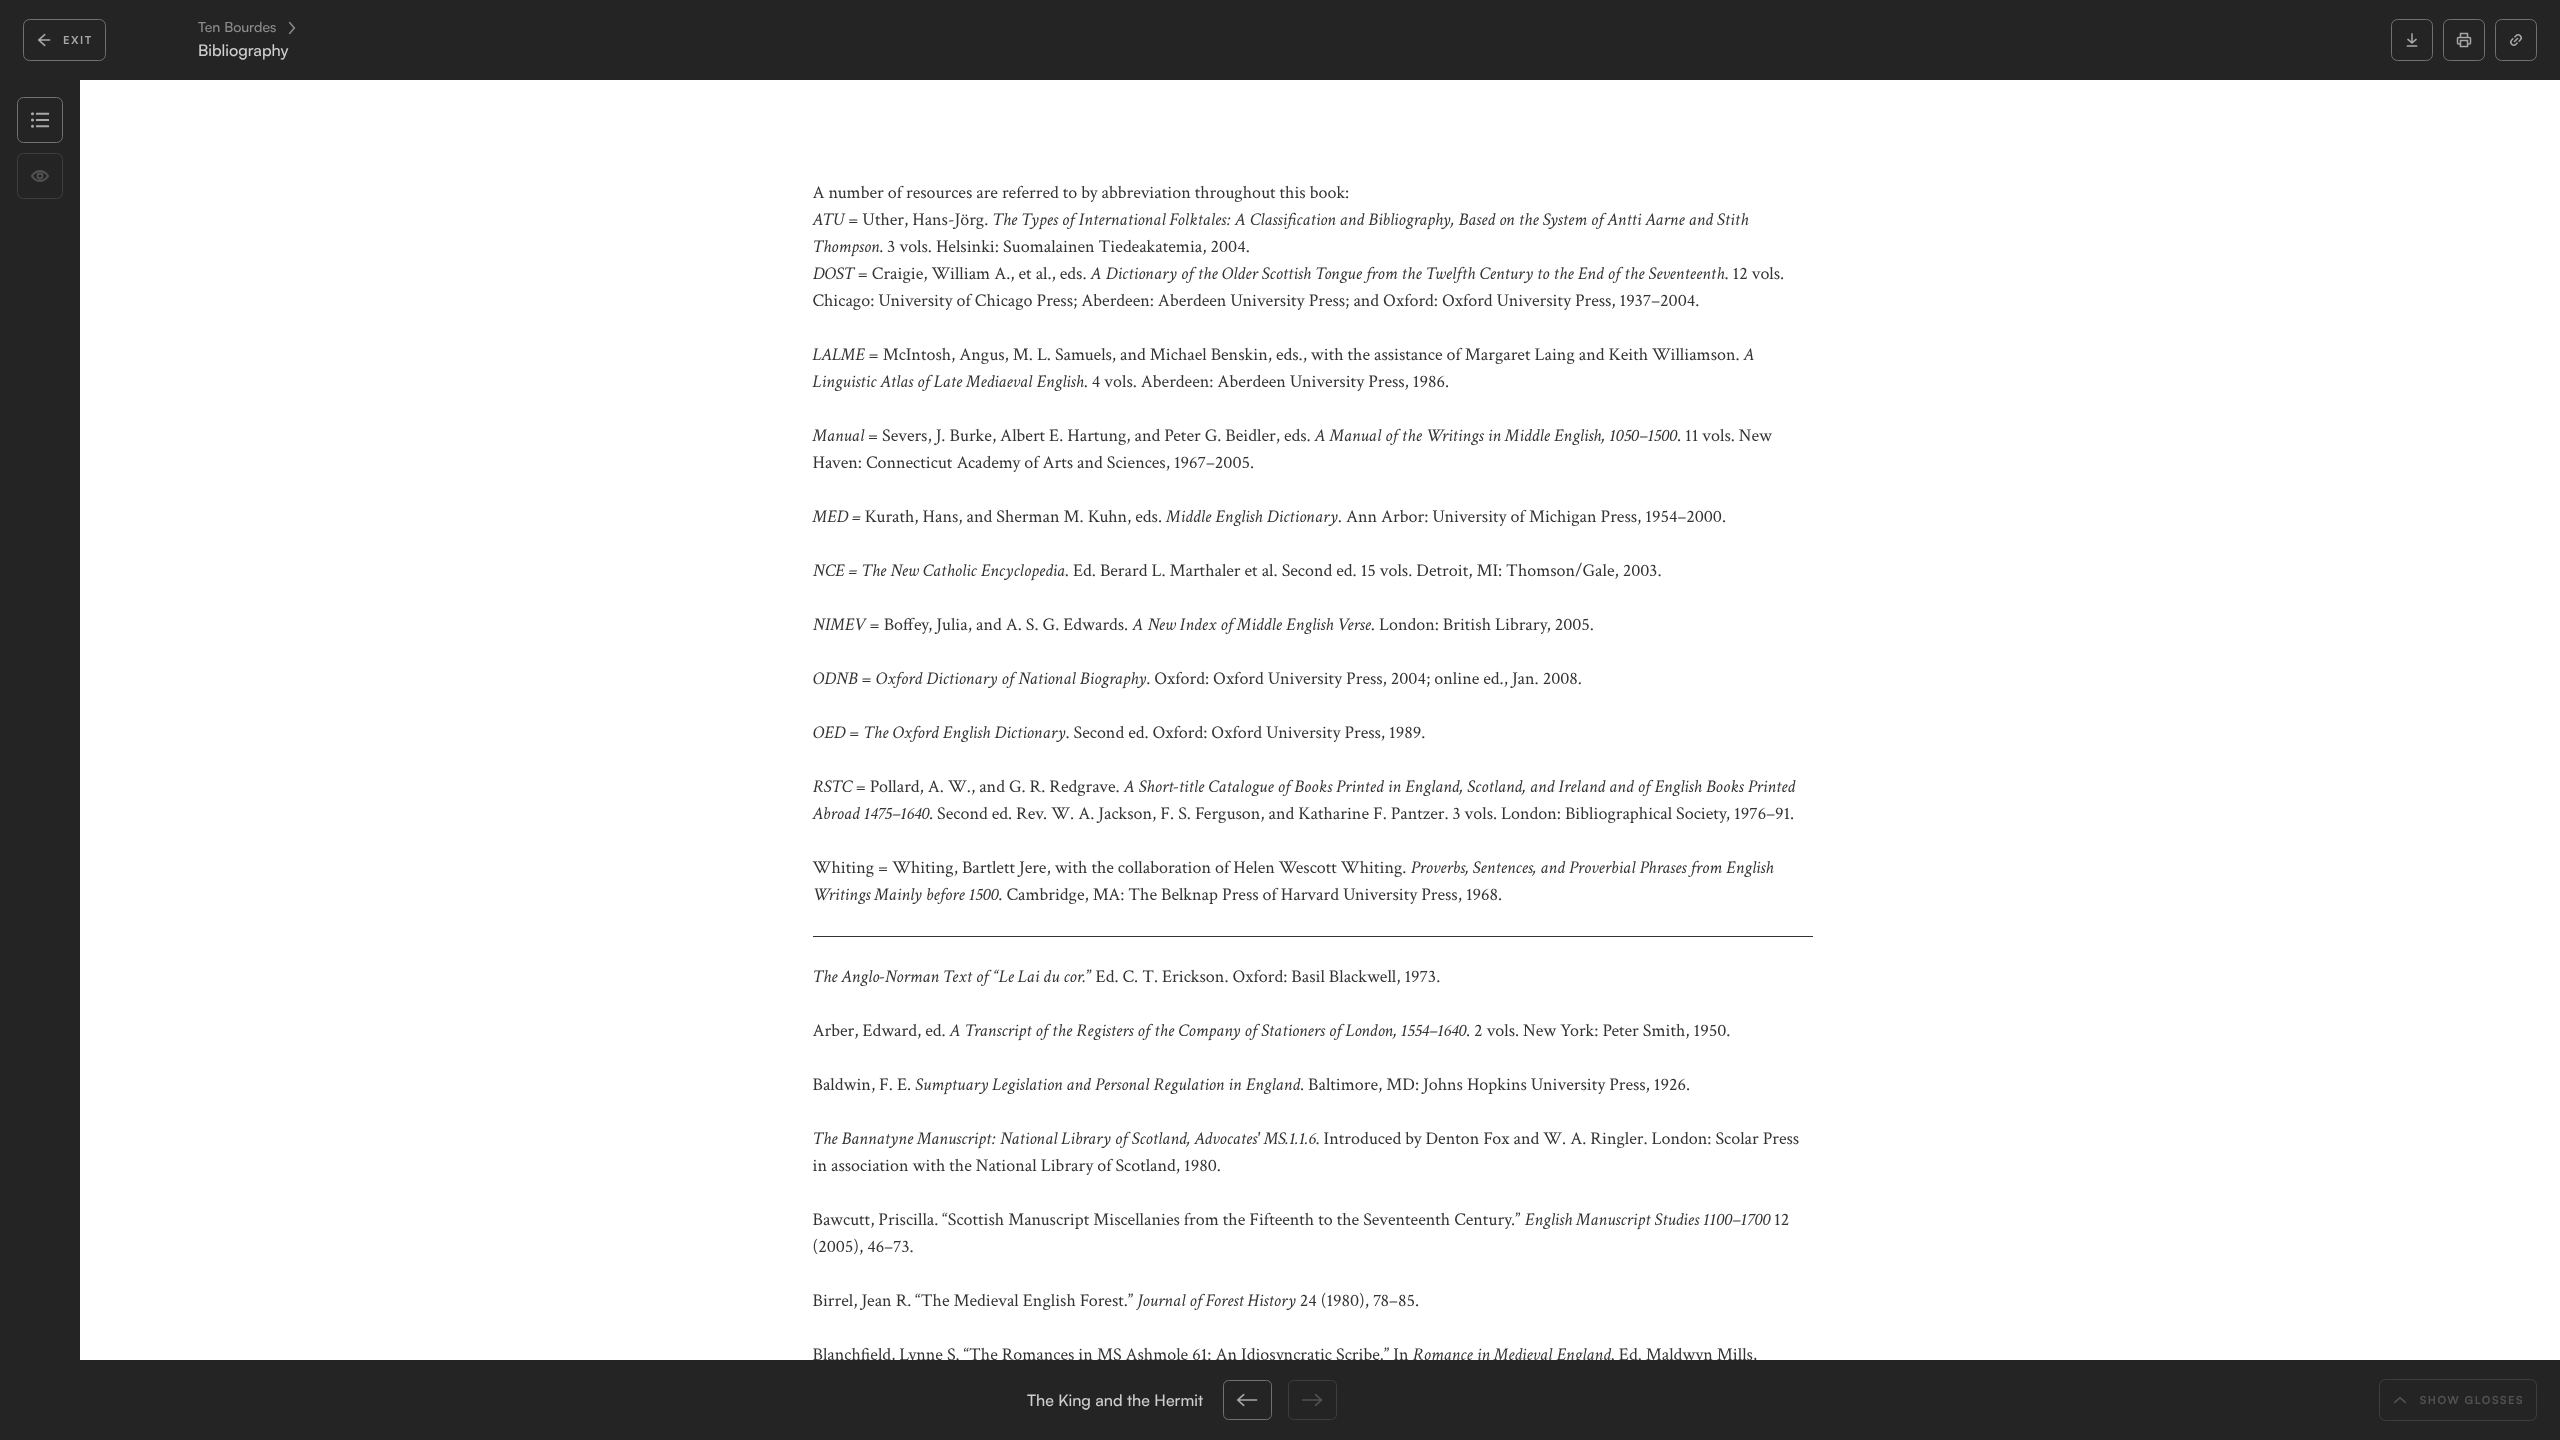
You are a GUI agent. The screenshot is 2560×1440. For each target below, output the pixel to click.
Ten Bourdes (237, 28)
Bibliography (243, 50)
